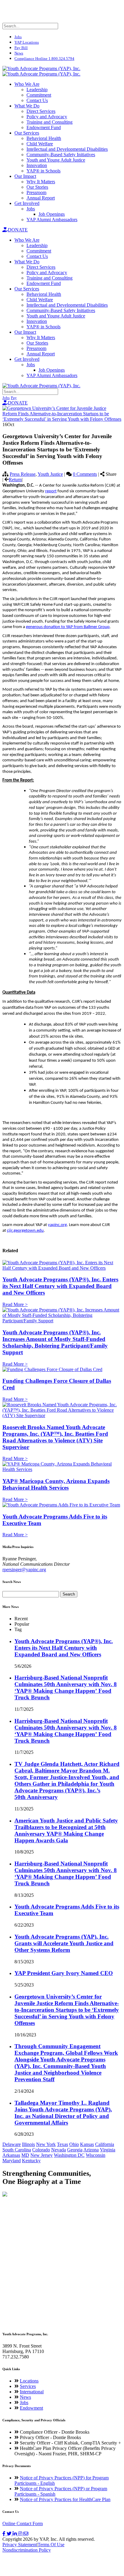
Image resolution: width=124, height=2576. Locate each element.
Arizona (91, 2150)
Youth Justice (50, 474)
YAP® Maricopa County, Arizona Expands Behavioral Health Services (56, 1484)
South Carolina (17, 2150)
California (105, 2144)
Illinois (28, 2144)
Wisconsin (96, 2155)
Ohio (74, 2144)
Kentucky (31, 2161)
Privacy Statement (20, 2545)
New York (46, 2144)
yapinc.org (57, 1225)
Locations (29, 2381)
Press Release (23, 474)
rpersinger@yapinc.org (24, 1570)
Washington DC (69, 2155)
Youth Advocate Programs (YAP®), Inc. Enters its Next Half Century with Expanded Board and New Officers (60, 1286)
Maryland (12, 2161)
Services (28, 2386)
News (25, 2397)
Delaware (12, 2144)
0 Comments (85, 474)
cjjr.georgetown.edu (25, 1231)
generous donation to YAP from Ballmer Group (68, 627)
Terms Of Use (51, 2545)
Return (15, 480)
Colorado (41, 2150)
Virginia (108, 2150)
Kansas (87, 2144)
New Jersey (42, 2155)
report (51, 491)
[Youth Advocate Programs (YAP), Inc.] (41, 68)
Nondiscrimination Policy (27, 2550)
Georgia (75, 2150)
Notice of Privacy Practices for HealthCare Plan (65, 2499)
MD (25, 2155)
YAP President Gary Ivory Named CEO (64, 1973)
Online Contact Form (23, 2523)
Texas (62, 2144)
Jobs (24, 2403)
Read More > (15, 1304)
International (32, 2392)
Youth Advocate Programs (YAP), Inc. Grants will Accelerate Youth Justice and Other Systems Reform (64, 1943)
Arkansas (11, 2155)
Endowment (31, 2408)
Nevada (59, 2150)
